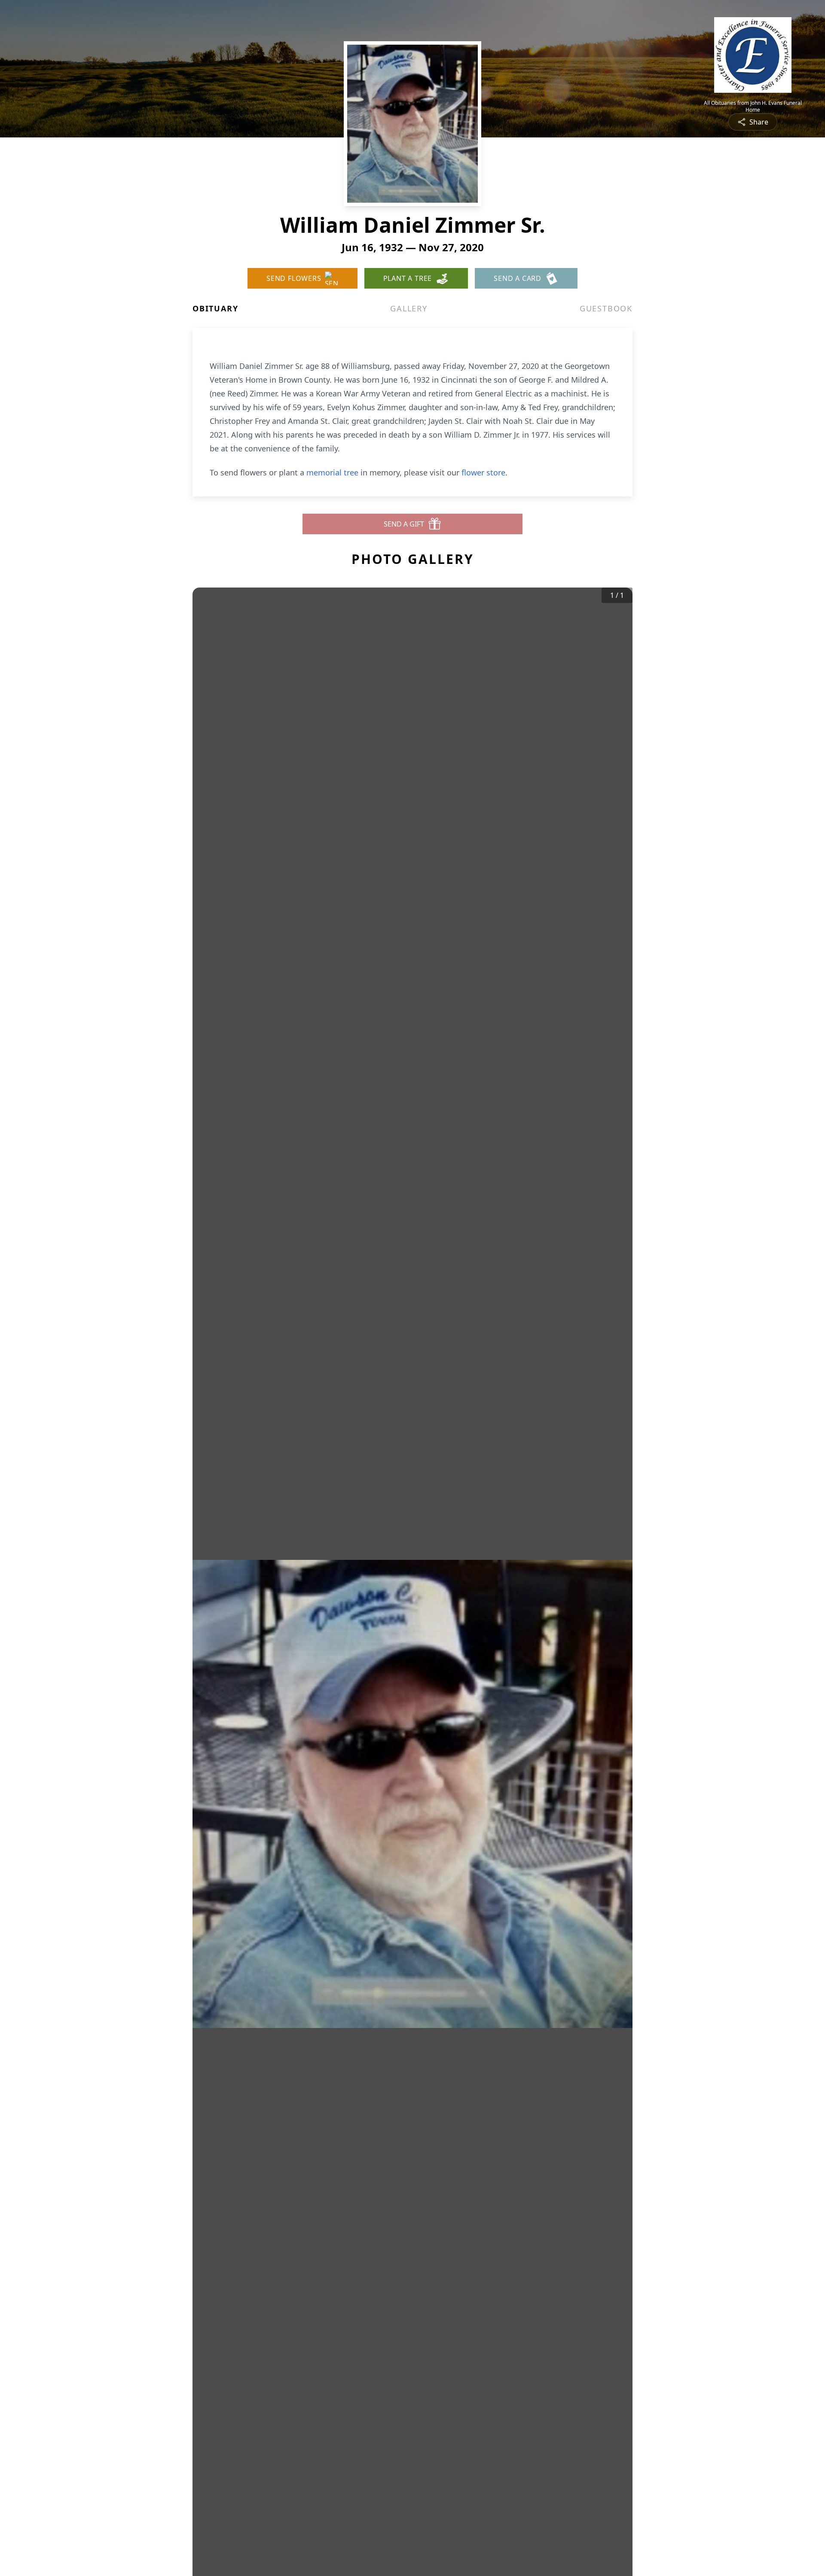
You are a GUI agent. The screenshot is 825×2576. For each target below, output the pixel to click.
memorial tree (332, 472)
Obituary (215, 308)
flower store (483, 472)
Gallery (409, 308)
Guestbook (606, 308)
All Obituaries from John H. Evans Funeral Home (753, 107)
